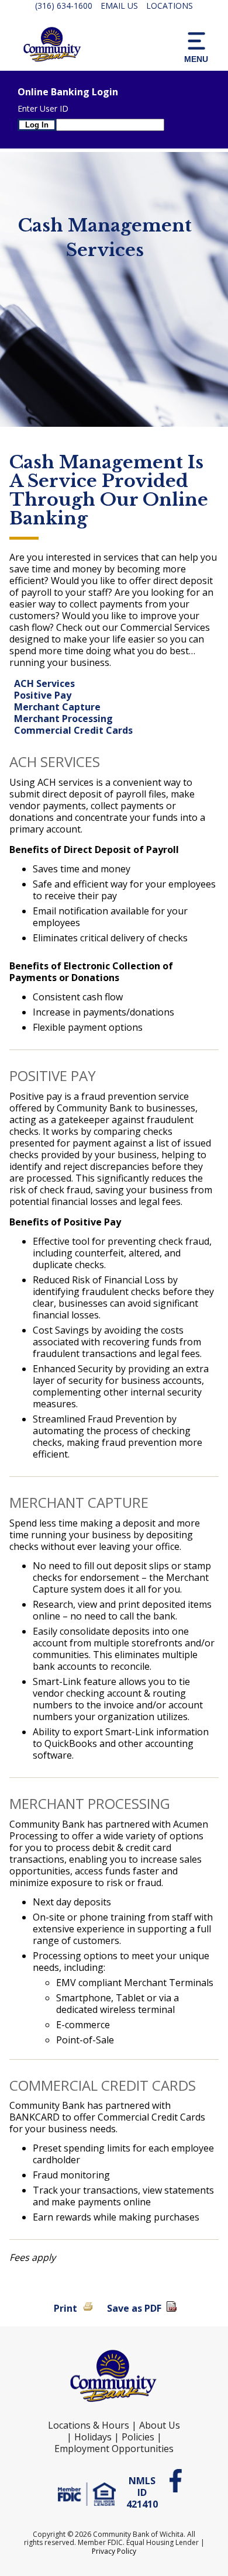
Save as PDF (134, 2308)
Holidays (93, 2437)
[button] (196, 46)
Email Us (119, 6)
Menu (196, 59)
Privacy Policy (114, 2551)
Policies (138, 2437)
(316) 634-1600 (64, 6)
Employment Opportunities (114, 2449)
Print (65, 2308)
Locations (170, 6)
